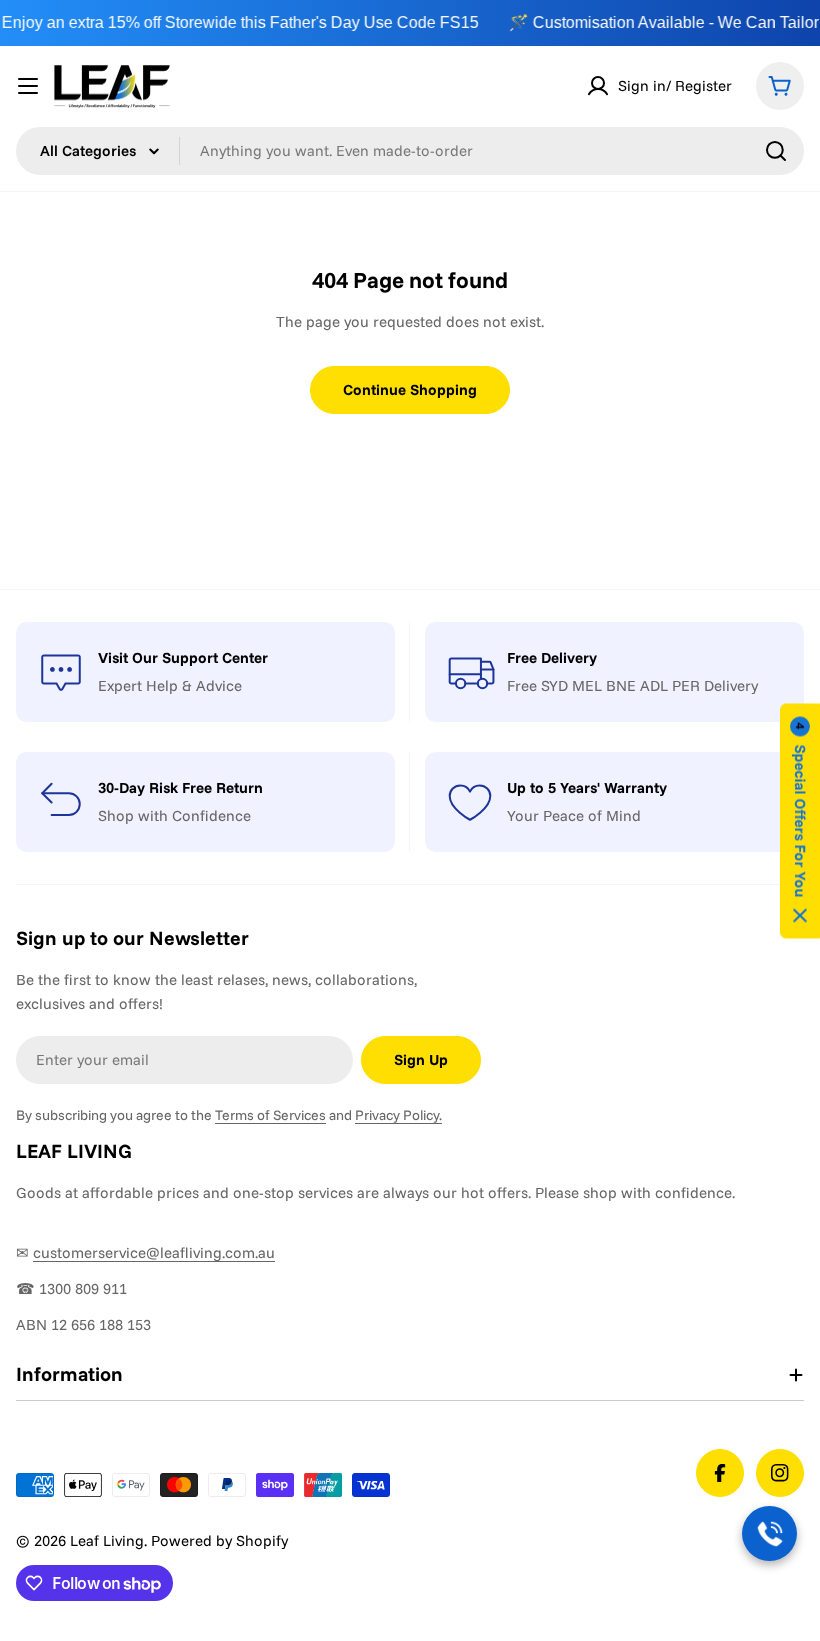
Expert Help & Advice (170, 685)
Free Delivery (552, 657)
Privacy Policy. (398, 1115)
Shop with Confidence (174, 815)
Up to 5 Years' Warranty (587, 787)
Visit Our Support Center (183, 657)
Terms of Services (270, 1115)
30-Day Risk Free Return (180, 787)
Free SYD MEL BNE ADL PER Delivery (632, 685)
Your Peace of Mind (574, 815)
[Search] (776, 151)
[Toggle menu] (28, 86)
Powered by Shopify (219, 1540)
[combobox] (410, 151)
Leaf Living (107, 1540)
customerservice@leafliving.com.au (154, 1252)
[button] (800, 820)
